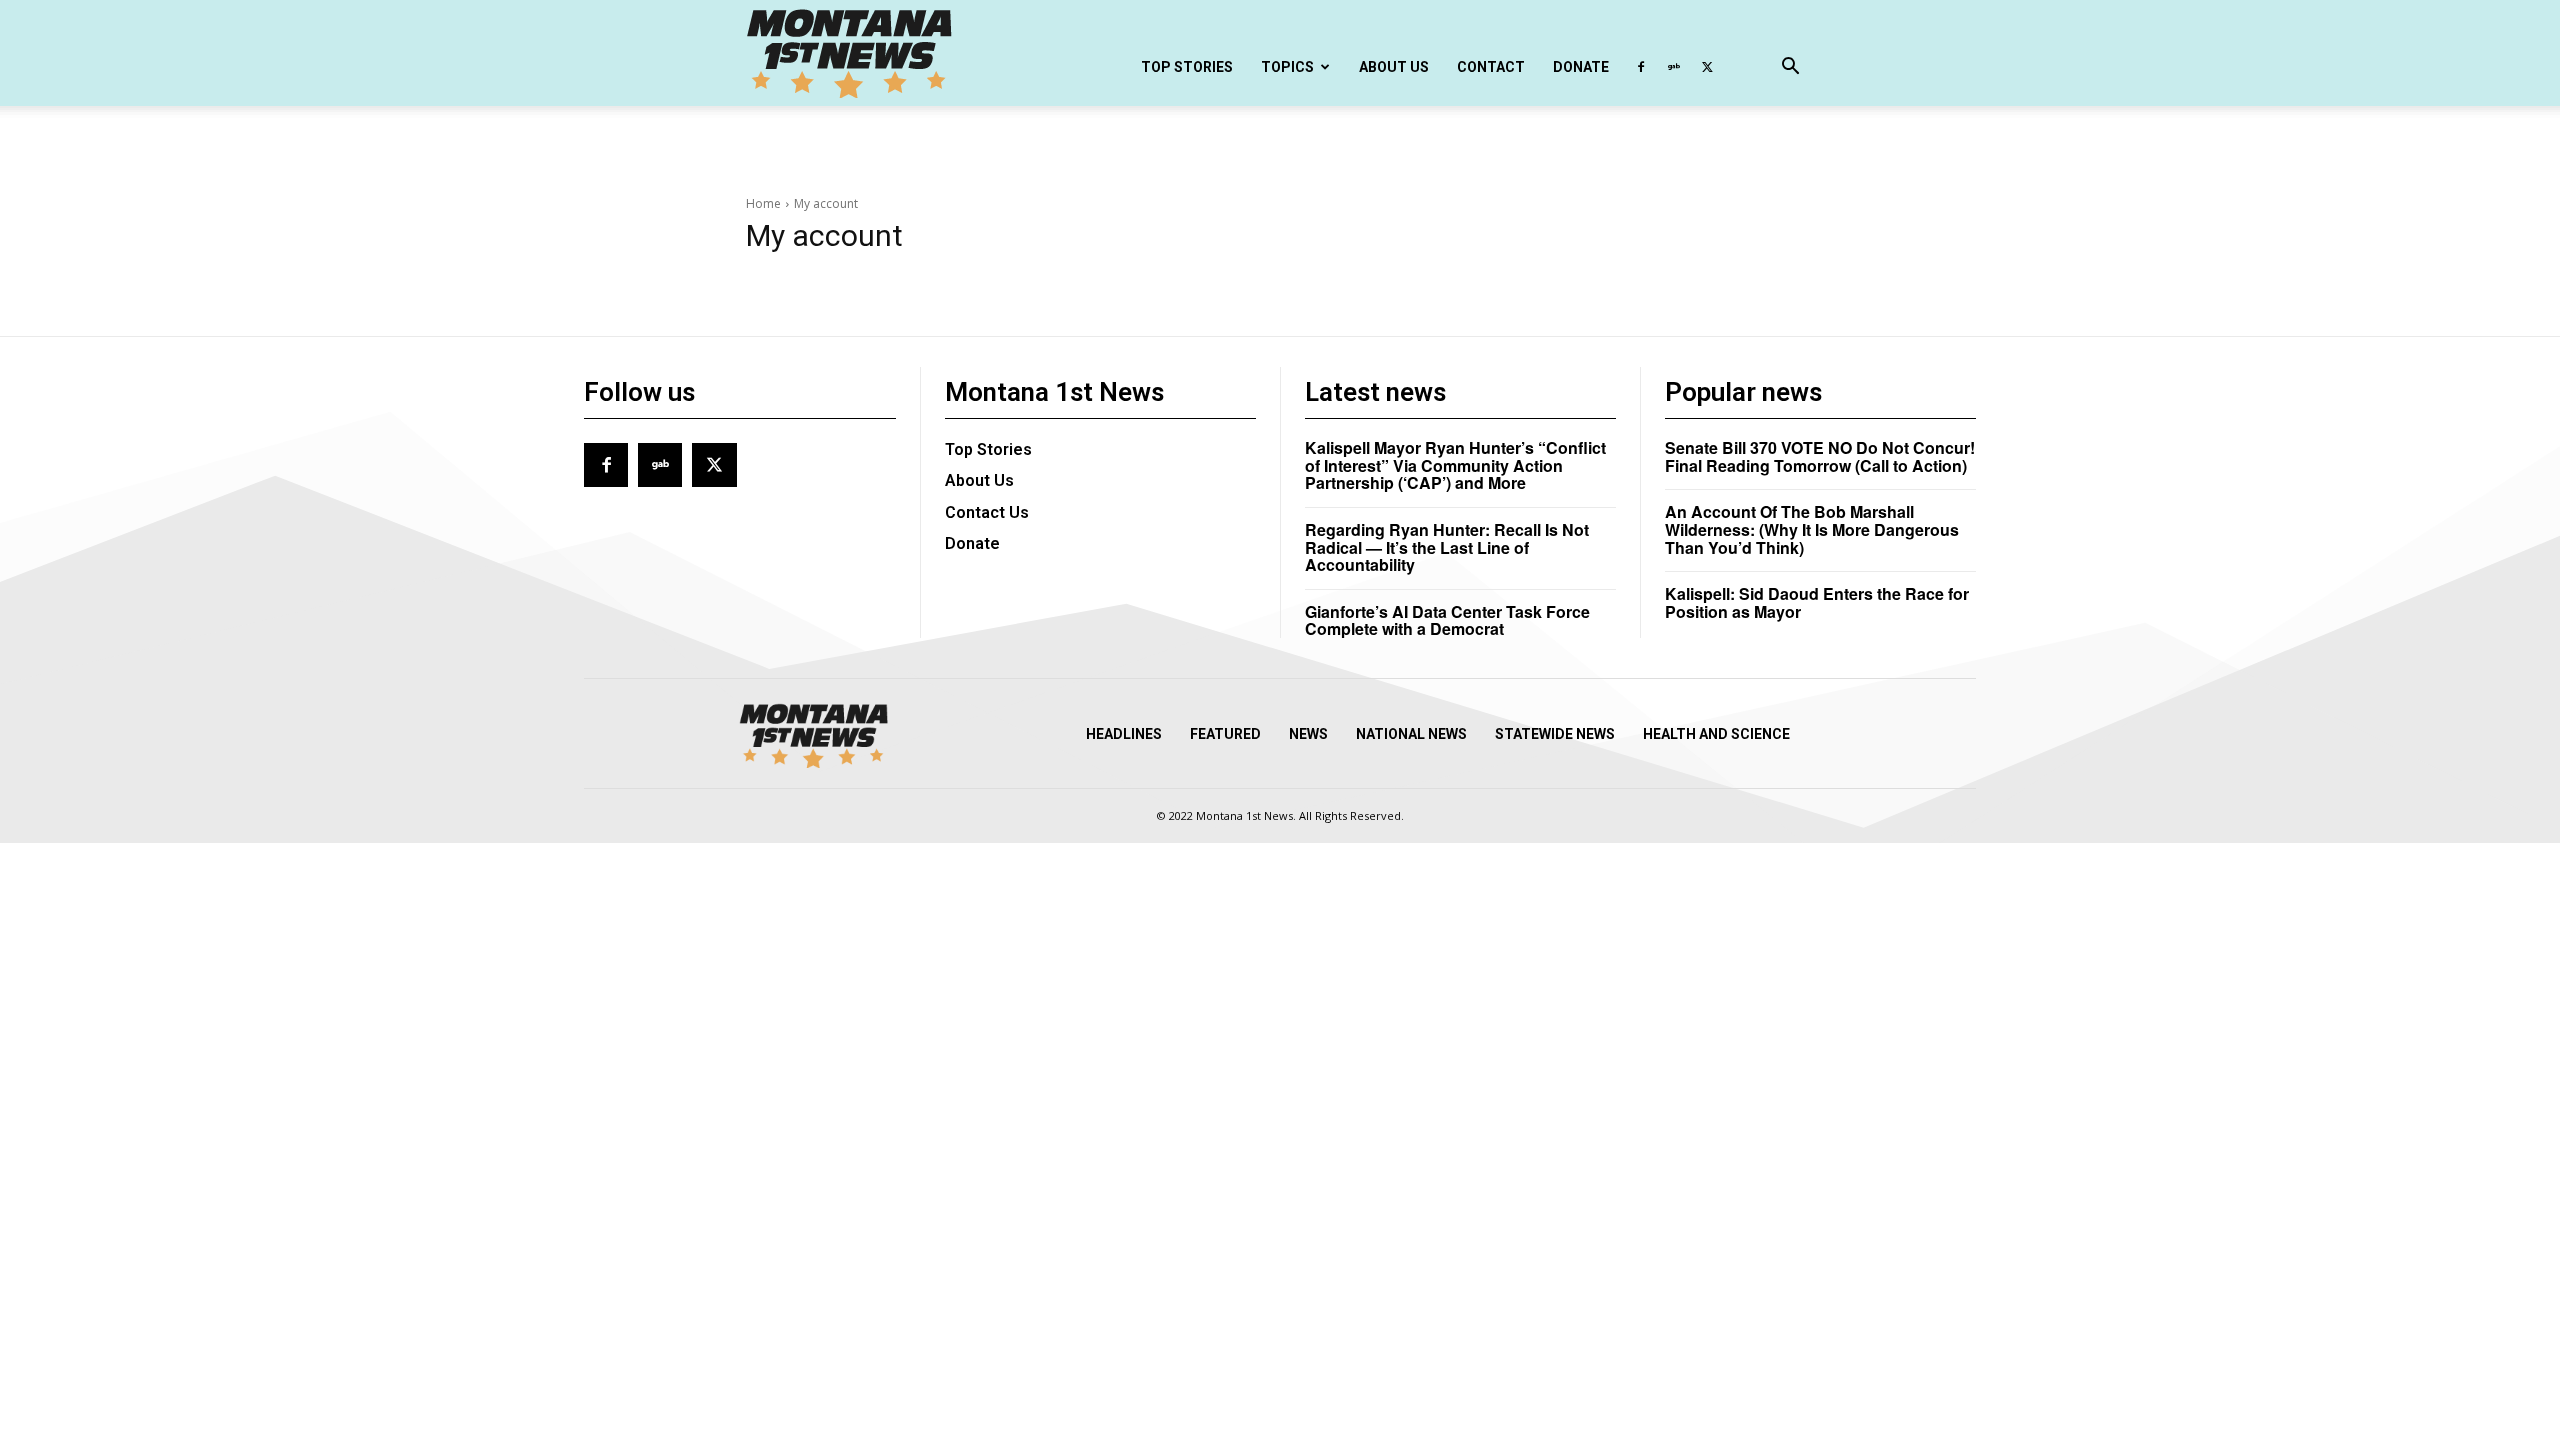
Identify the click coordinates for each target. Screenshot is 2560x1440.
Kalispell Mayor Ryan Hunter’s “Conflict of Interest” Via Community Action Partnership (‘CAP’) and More (1455, 465)
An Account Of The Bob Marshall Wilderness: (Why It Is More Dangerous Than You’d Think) (1812, 529)
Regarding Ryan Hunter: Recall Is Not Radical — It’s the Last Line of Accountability (1447, 547)
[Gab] (1674, 67)
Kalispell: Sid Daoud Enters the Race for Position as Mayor (1817, 602)
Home (763, 203)
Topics (1287, 67)
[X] (1707, 67)
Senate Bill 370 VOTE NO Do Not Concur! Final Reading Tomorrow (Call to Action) (1820, 456)
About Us (1394, 67)
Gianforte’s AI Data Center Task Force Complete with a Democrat (1447, 620)
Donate (1581, 67)
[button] (1790, 68)
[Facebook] (1641, 67)
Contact (1491, 67)
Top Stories (1187, 67)
